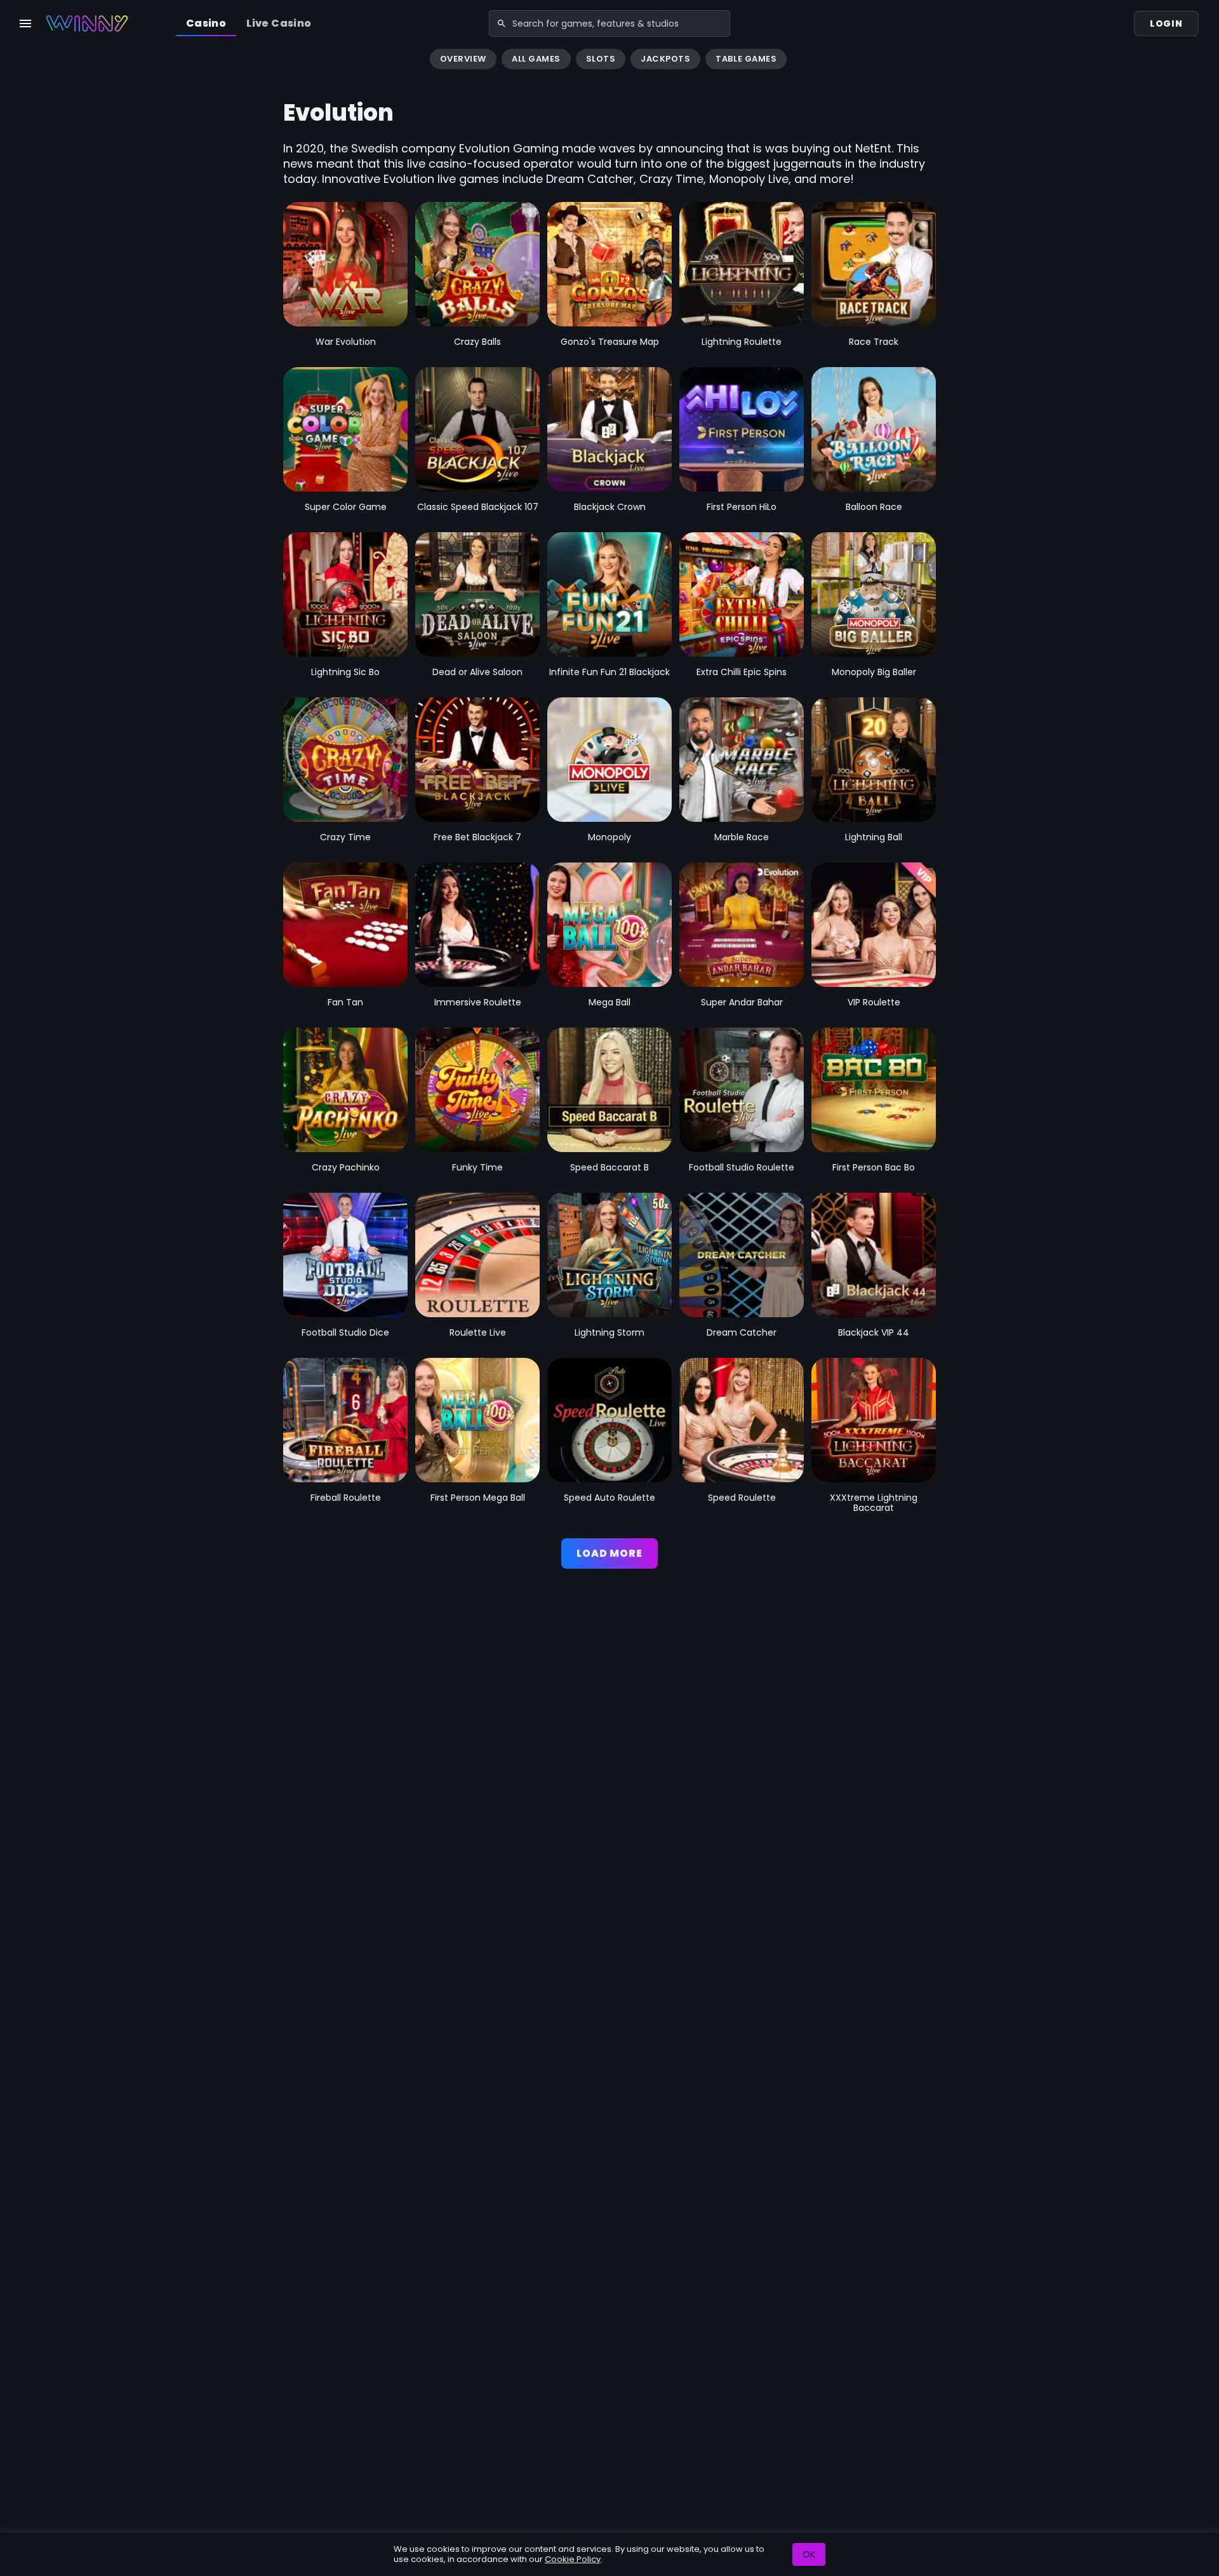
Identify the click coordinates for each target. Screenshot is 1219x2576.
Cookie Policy (573, 2559)
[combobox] (609, 23)
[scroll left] (15, 60)
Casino (206, 23)
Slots (601, 59)
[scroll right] (1204, 60)
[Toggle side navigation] (25, 23)
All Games (536, 59)
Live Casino (279, 23)
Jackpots (665, 59)
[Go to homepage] (87, 23)
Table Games (746, 59)
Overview (463, 59)
